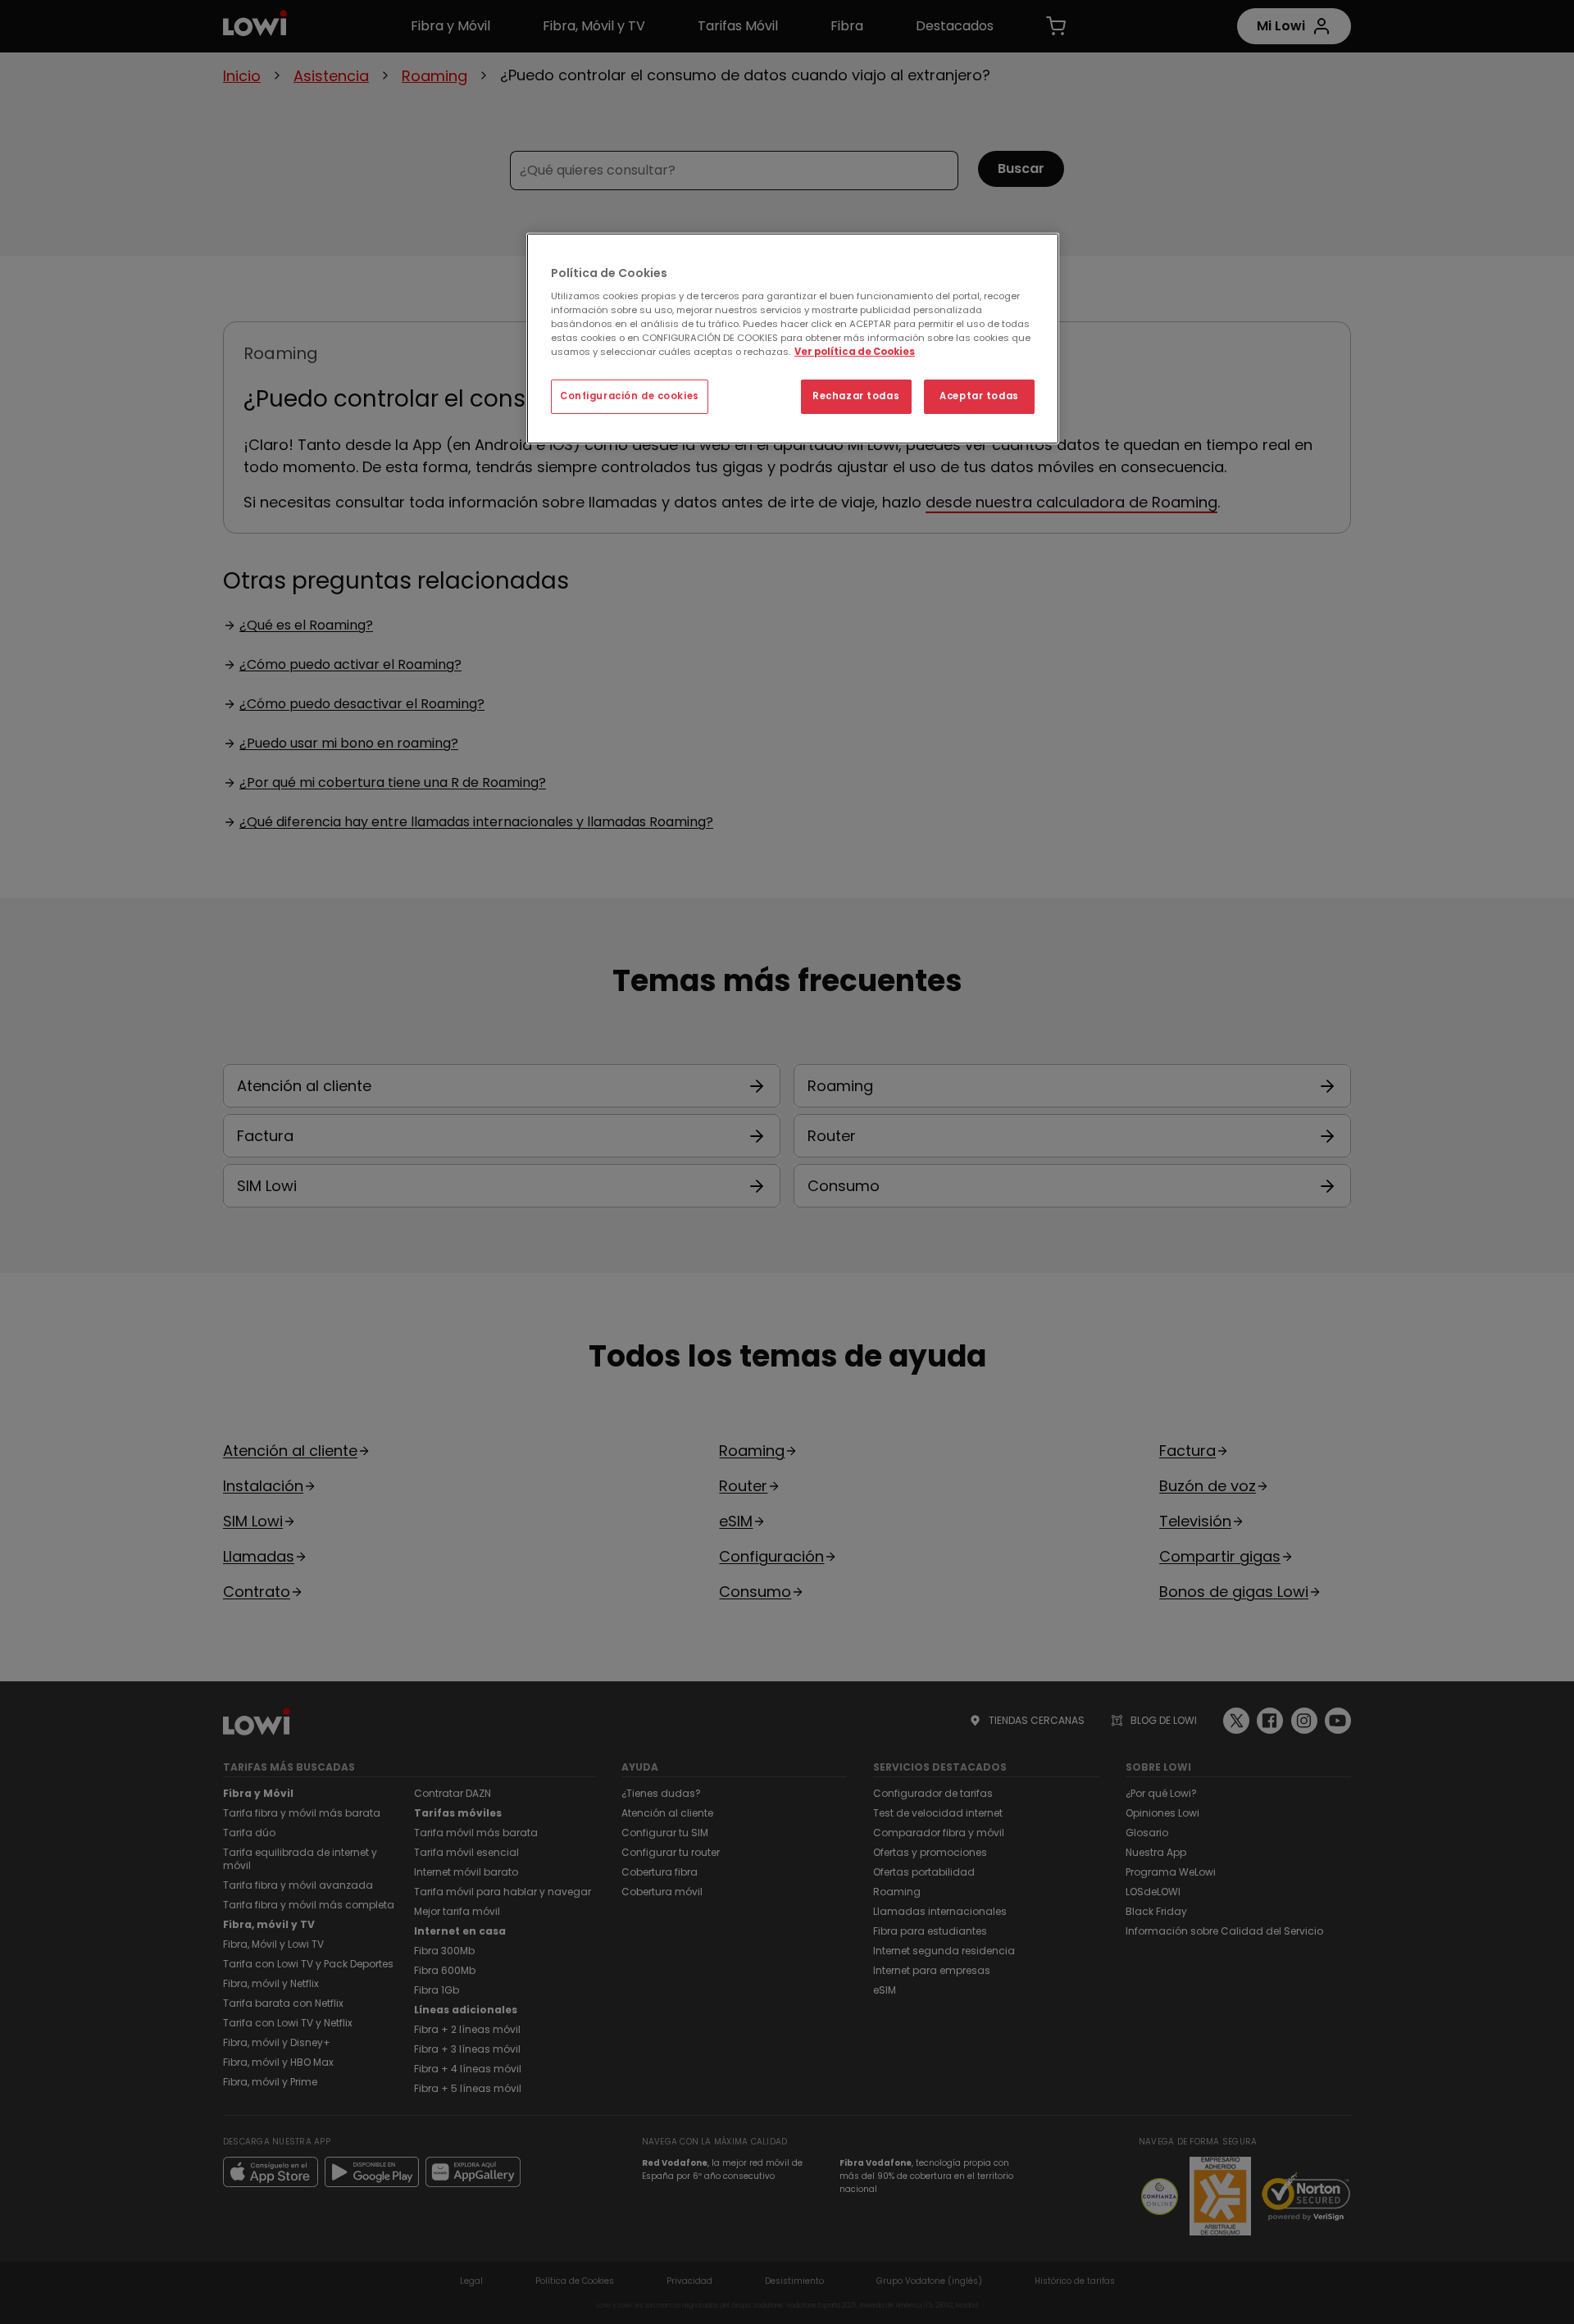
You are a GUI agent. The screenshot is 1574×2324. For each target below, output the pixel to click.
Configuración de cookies (630, 396)
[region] (793, 339)
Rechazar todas (856, 396)
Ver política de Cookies (855, 352)
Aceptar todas (979, 396)
